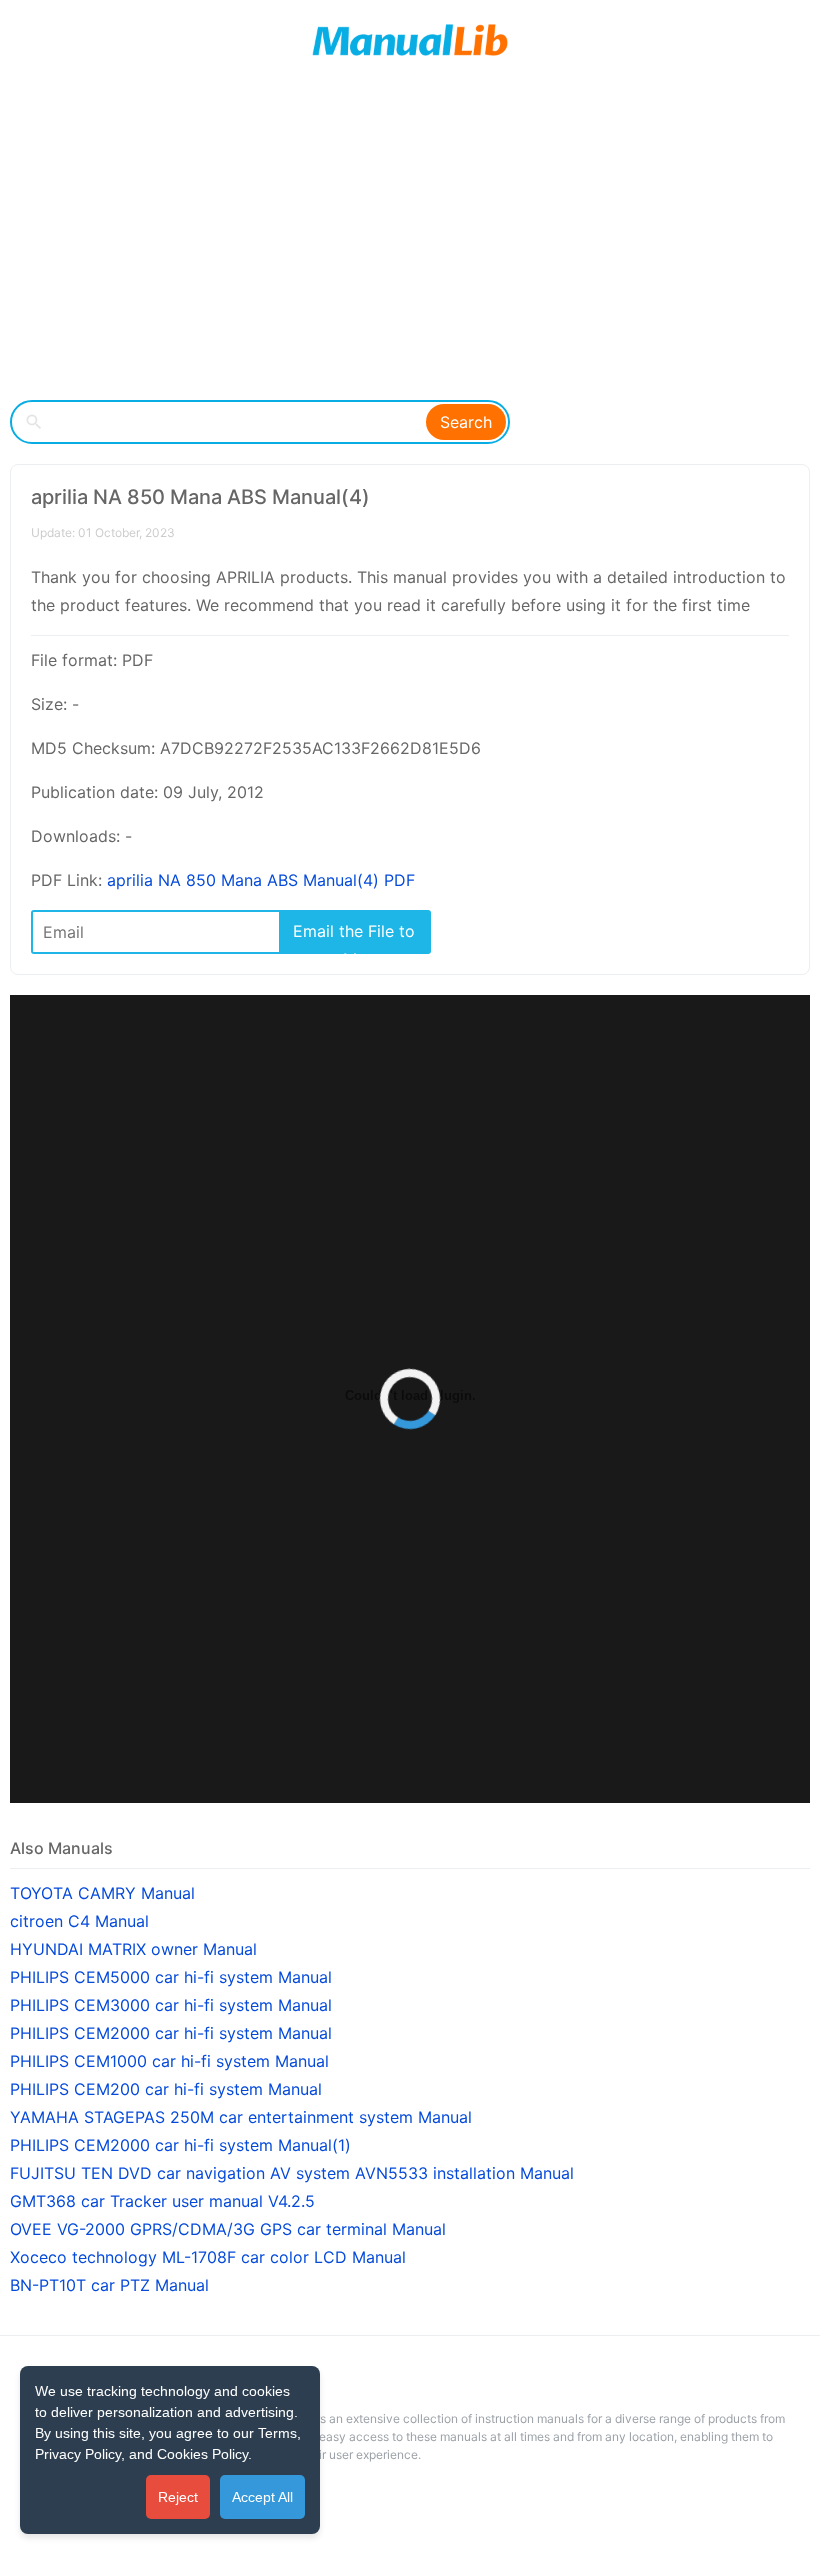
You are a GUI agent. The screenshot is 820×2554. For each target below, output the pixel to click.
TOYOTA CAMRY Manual (102, 1893)
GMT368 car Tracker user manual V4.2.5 (162, 2201)
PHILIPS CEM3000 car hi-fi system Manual (171, 2005)
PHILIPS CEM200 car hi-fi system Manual (166, 2089)
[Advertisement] (410, 240)
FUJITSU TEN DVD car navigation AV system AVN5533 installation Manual (292, 2173)
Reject (178, 2497)
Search (466, 422)
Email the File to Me (354, 936)
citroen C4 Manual (79, 1921)
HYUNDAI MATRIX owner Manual (133, 1949)
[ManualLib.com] (410, 40)
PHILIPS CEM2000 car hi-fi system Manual (171, 2033)
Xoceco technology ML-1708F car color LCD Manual (208, 2257)
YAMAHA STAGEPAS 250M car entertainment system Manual (241, 2117)
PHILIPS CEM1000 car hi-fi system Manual (169, 2061)
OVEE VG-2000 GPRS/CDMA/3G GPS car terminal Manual (228, 2229)
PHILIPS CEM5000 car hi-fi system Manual (171, 1977)
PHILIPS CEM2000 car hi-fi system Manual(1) (180, 2145)
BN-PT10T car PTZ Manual (109, 2285)
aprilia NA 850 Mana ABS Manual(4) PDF (261, 880)
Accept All (262, 2497)
